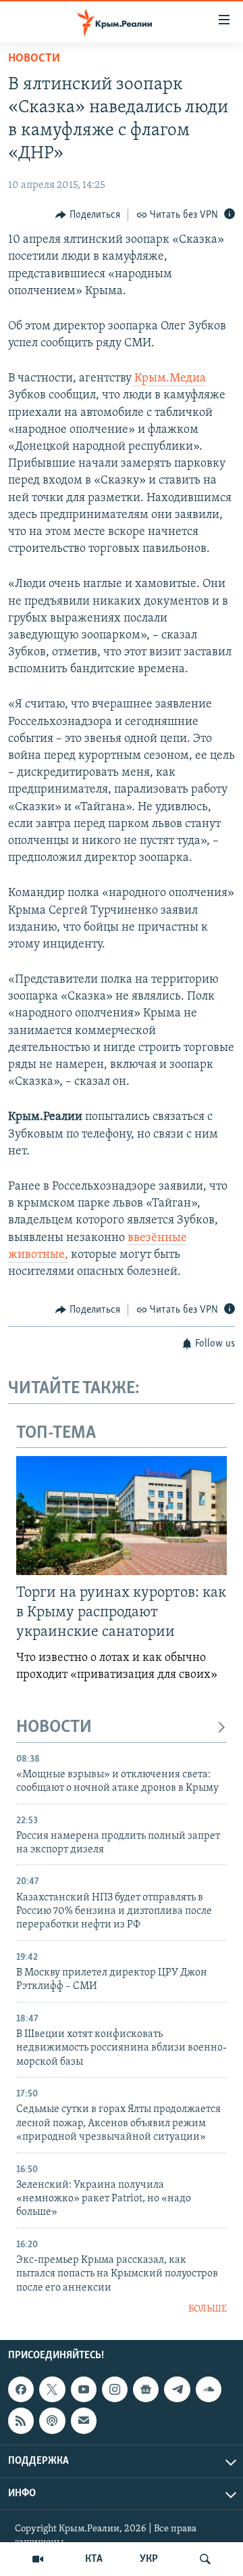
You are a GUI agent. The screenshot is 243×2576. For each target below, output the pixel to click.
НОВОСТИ (54, 1728)
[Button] (88, 215)
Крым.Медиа (169, 379)
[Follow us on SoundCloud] (209, 2389)
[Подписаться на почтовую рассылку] (84, 2420)
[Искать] (205, 2559)
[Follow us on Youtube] (84, 2389)
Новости (34, 59)
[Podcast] (52, 2420)
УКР (149, 2559)
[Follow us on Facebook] (21, 2389)
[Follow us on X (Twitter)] (52, 2389)
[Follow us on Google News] (146, 2389)
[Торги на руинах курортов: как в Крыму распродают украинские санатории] (122, 1516)
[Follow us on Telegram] (177, 2389)
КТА (94, 2559)
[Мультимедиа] (38, 2559)
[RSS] (21, 2420)
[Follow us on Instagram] (115, 2389)
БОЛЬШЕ (208, 2309)
